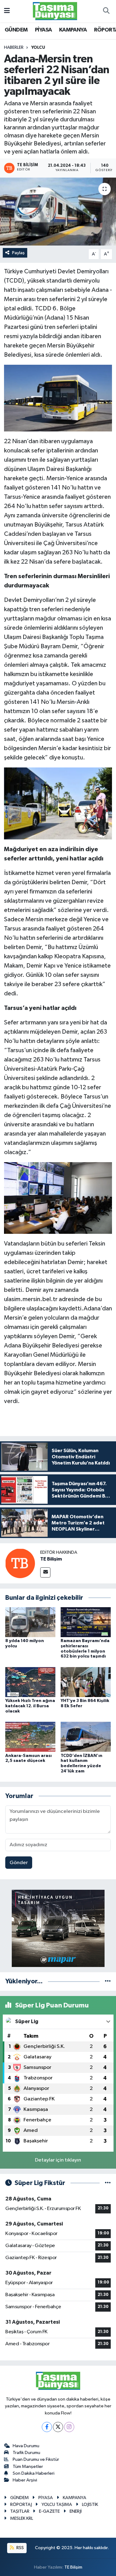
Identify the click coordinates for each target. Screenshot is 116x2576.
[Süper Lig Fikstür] (108, 2183)
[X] (58, 2427)
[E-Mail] (45, 1572)
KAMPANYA (73, 30)
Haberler (14, 48)
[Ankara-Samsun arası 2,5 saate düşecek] (30, 1737)
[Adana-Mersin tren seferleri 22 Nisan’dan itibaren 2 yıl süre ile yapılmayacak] (58, 212)
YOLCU (38, 48)
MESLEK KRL (22, 2518)
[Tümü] (108, 1981)
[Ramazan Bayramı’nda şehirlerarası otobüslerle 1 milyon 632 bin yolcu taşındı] (86, 1622)
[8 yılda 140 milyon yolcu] (30, 1622)
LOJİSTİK (90, 2505)
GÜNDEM (16, 30)
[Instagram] (69, 2427)
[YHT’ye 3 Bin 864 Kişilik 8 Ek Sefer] (86, 1682)
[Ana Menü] (7, 11)
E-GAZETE (49, 2511)
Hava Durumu (26, 2446)
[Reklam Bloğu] (58, 1928)
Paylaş (18, 253)
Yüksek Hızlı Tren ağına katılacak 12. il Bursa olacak (30, 1706)
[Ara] (106, 11)
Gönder (19, 1863)
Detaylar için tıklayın (58, 2160)
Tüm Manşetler (28, 2467)
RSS (20, 2548)
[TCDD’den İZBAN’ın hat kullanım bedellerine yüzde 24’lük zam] (86, 1737)
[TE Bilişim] (20, 1563)
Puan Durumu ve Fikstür (36, 2459)
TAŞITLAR (20, 2511)
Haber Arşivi (25, 2480)
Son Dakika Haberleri (34, 2473)
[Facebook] (47, 2427)
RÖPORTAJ (21, 2505)
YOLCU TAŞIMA (57, 2505)
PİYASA (43, 30)
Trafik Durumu (26, 2453)
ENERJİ (76, 2511)
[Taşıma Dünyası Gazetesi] (55, 11)
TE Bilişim (51, 1559)
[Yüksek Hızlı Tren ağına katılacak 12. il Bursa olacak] (30, 1682)
